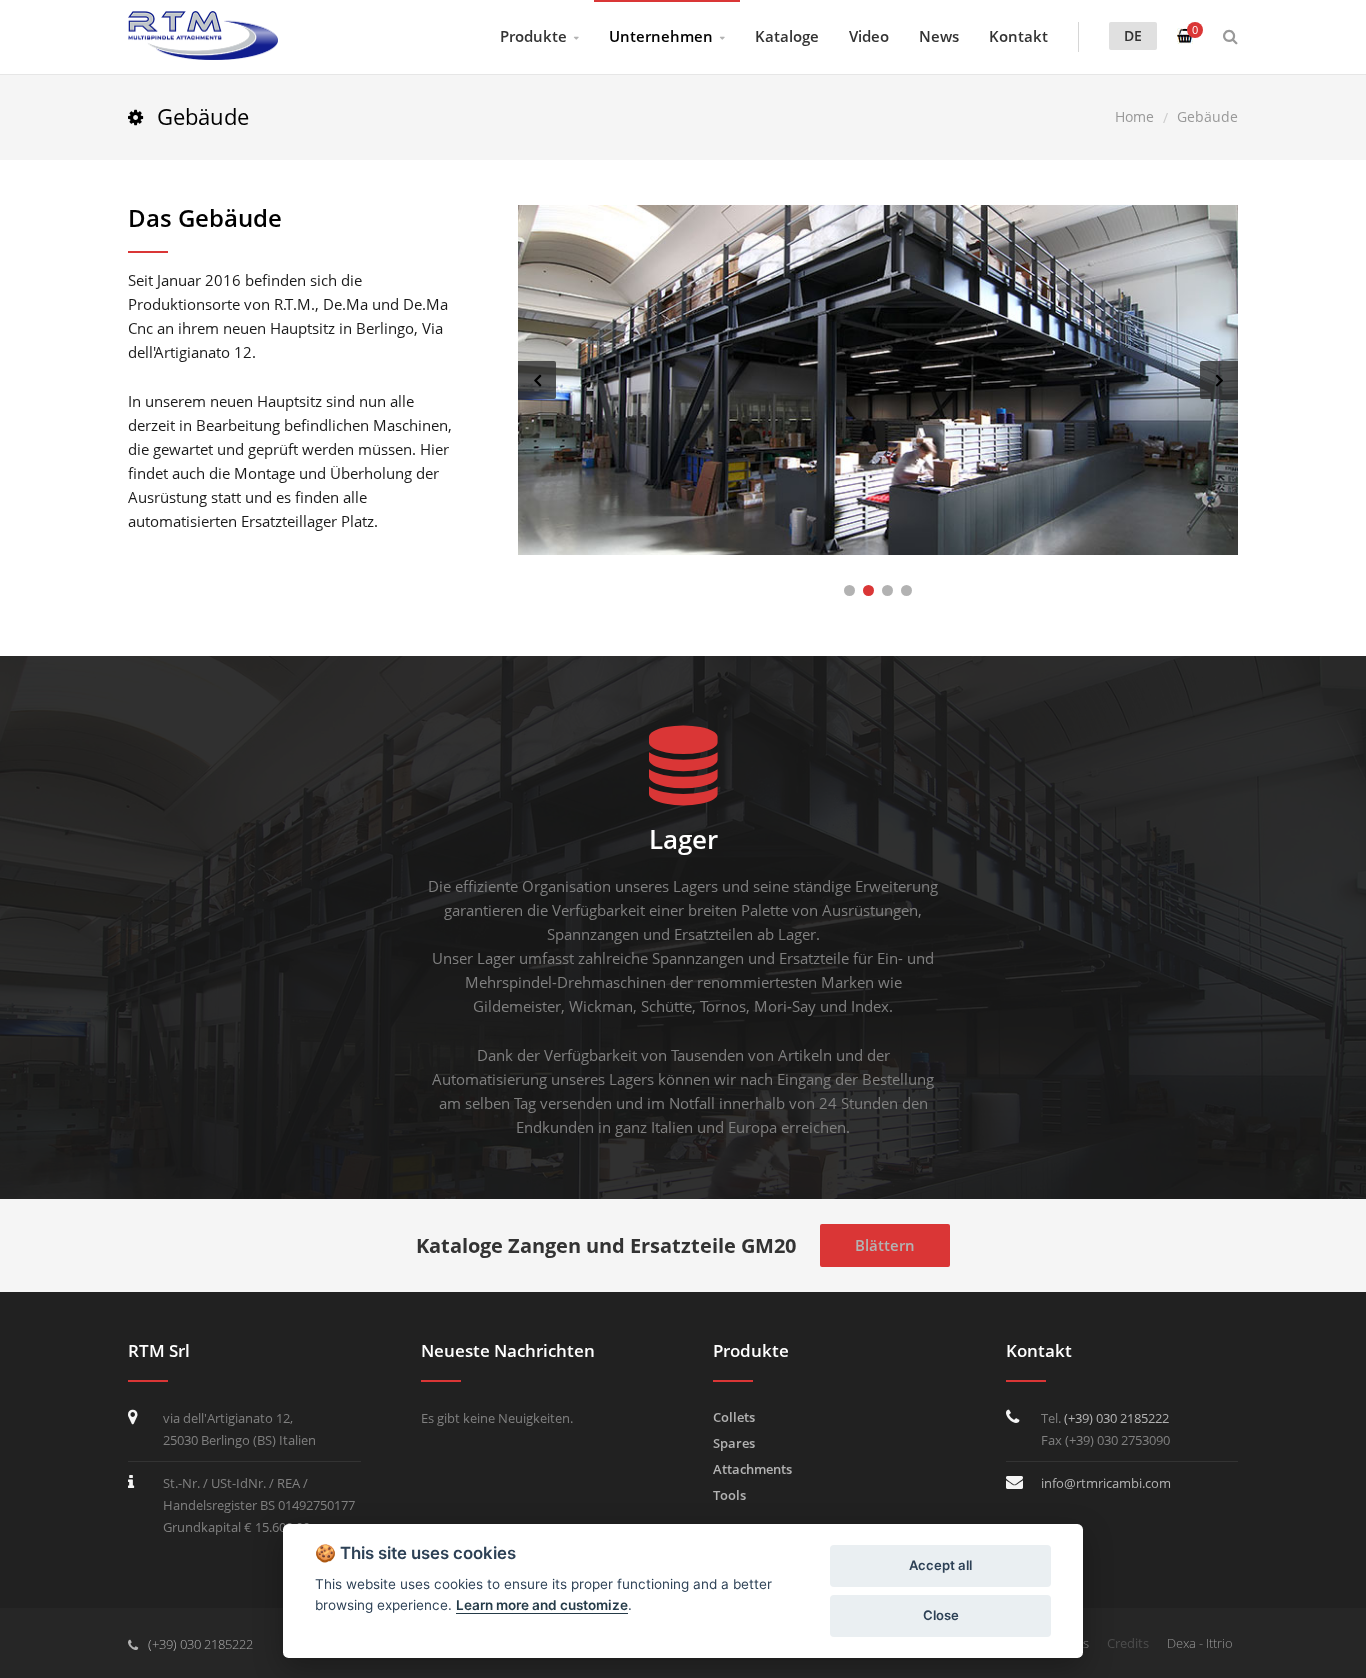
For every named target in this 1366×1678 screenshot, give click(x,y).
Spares (734, 1443)
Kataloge (787, 36)
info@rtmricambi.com (1106, 1483)
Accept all (940, 1565)
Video (869, 36)
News (939, 36)
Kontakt (1018, 36)
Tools (729, 1495)
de (1133, 35)
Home (1134, 116)
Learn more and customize (542, 1605)
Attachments (752, 1469)
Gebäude (1207, 116)
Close (941, 1615)
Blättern (885, 1245)
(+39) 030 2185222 (1116, 1418)
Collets (734, 1417)
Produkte (533, 36)
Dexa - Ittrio (1200, 1643)
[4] (906, 590)
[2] (868, 590)
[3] (887, 590)
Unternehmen (661, 36)
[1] (849, 590)
